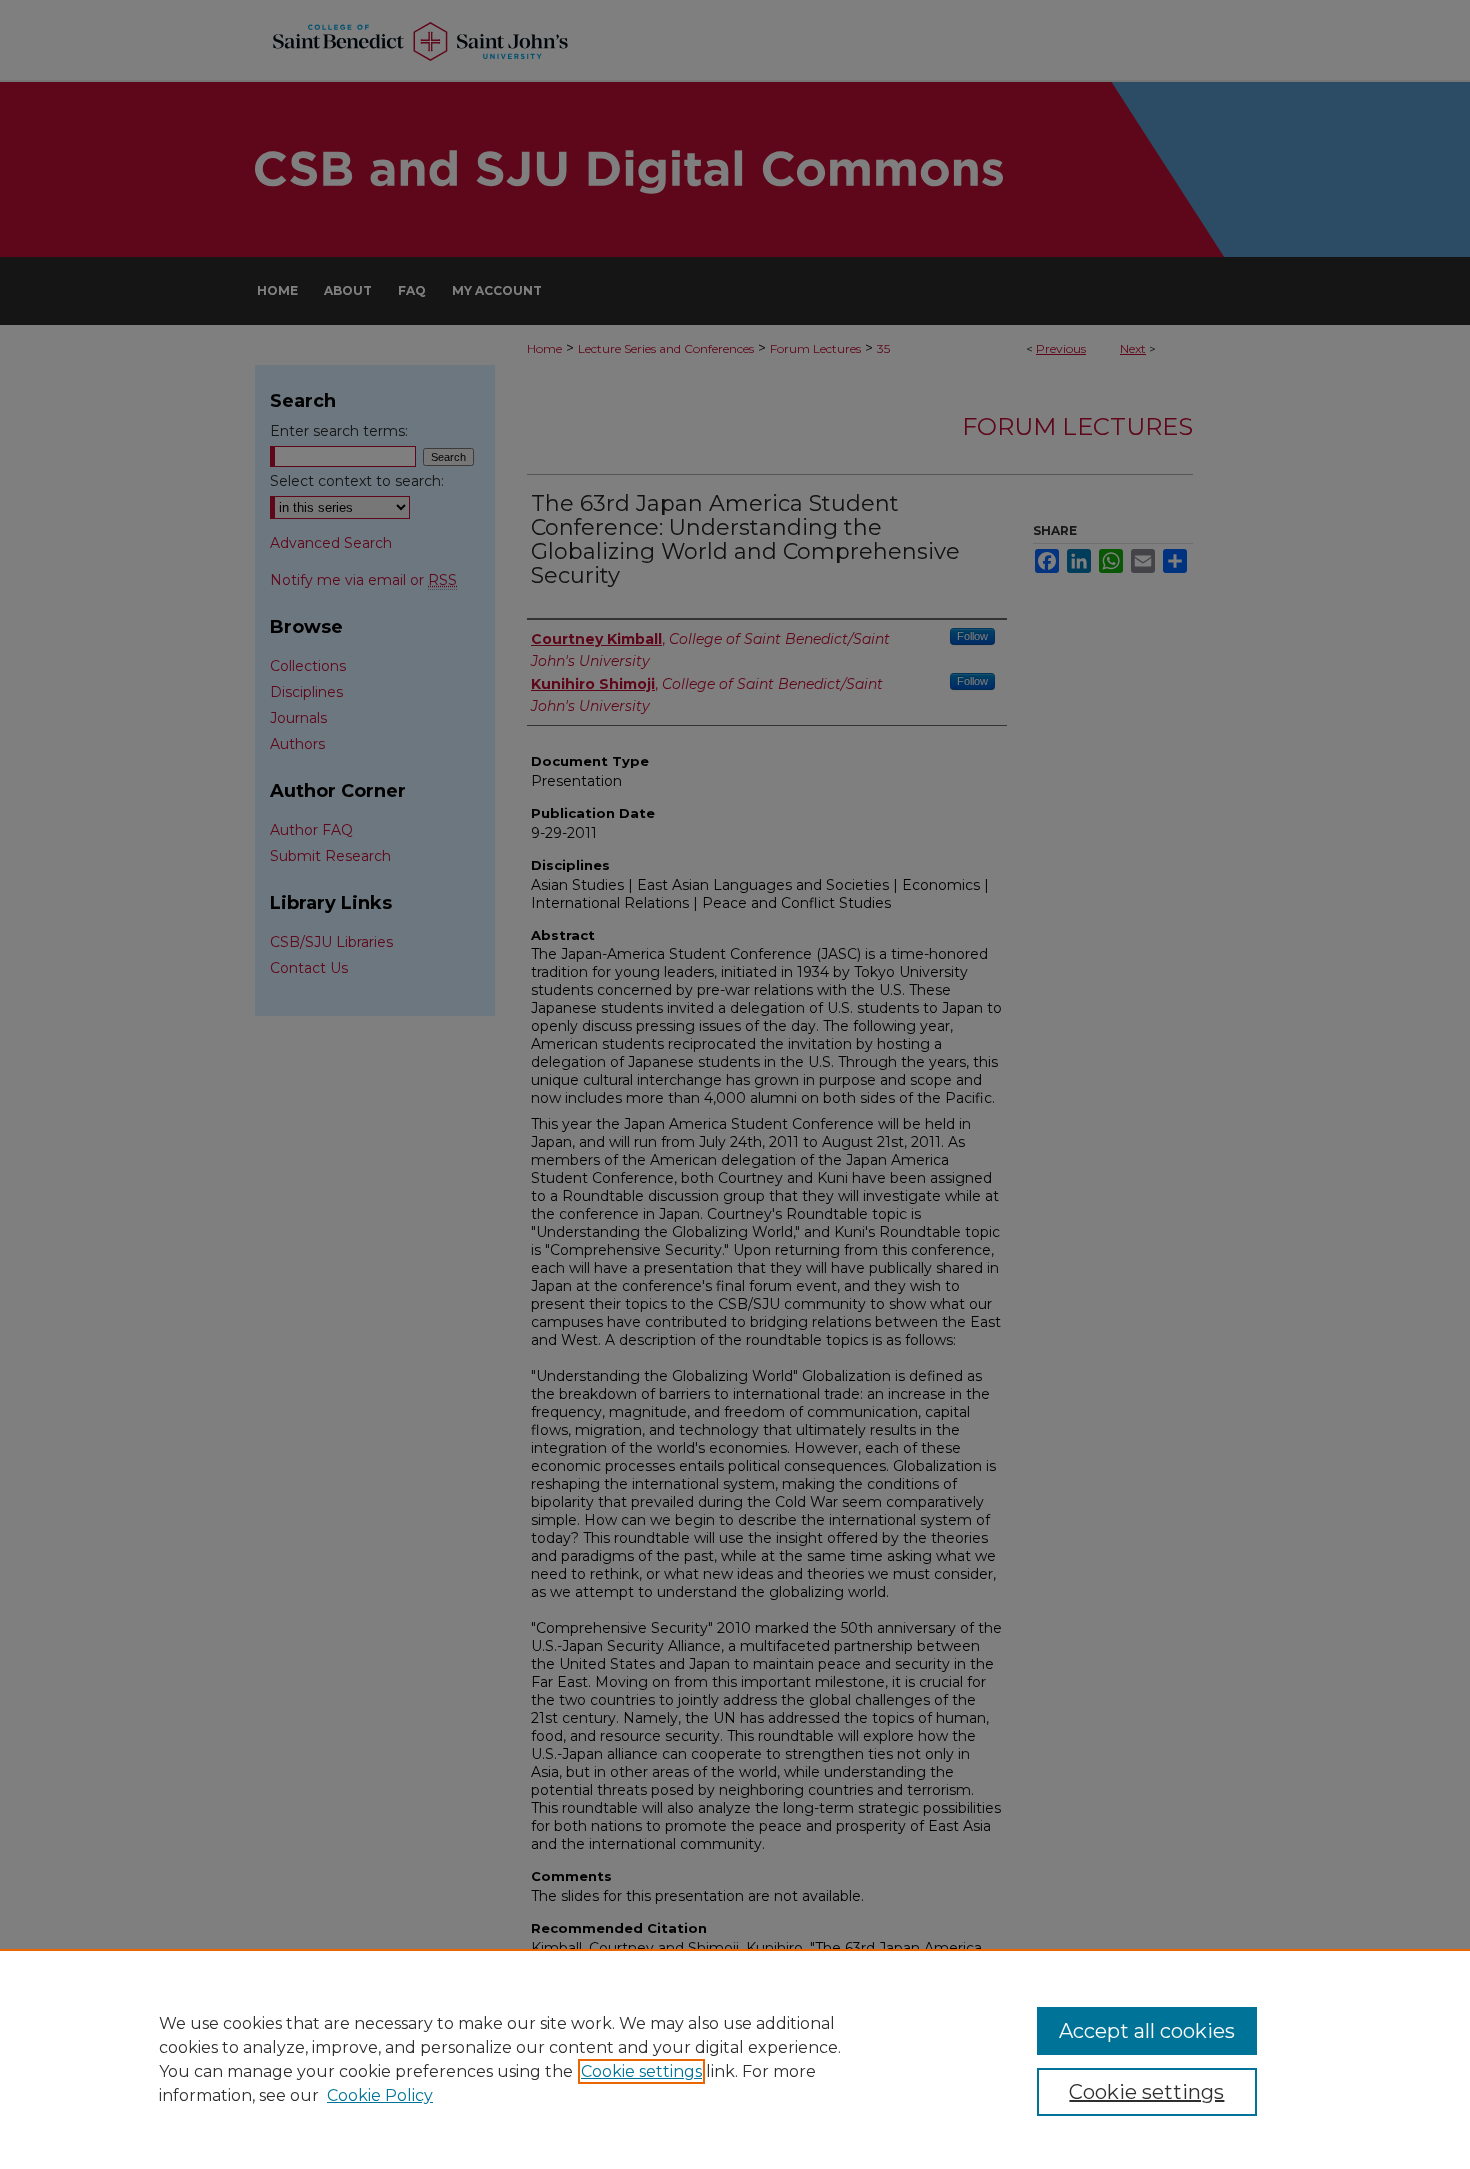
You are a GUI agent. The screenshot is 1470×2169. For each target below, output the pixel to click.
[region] (735, 2059)
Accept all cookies (1147, 2031)
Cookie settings (641, 2071)
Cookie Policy (380, 2095)
